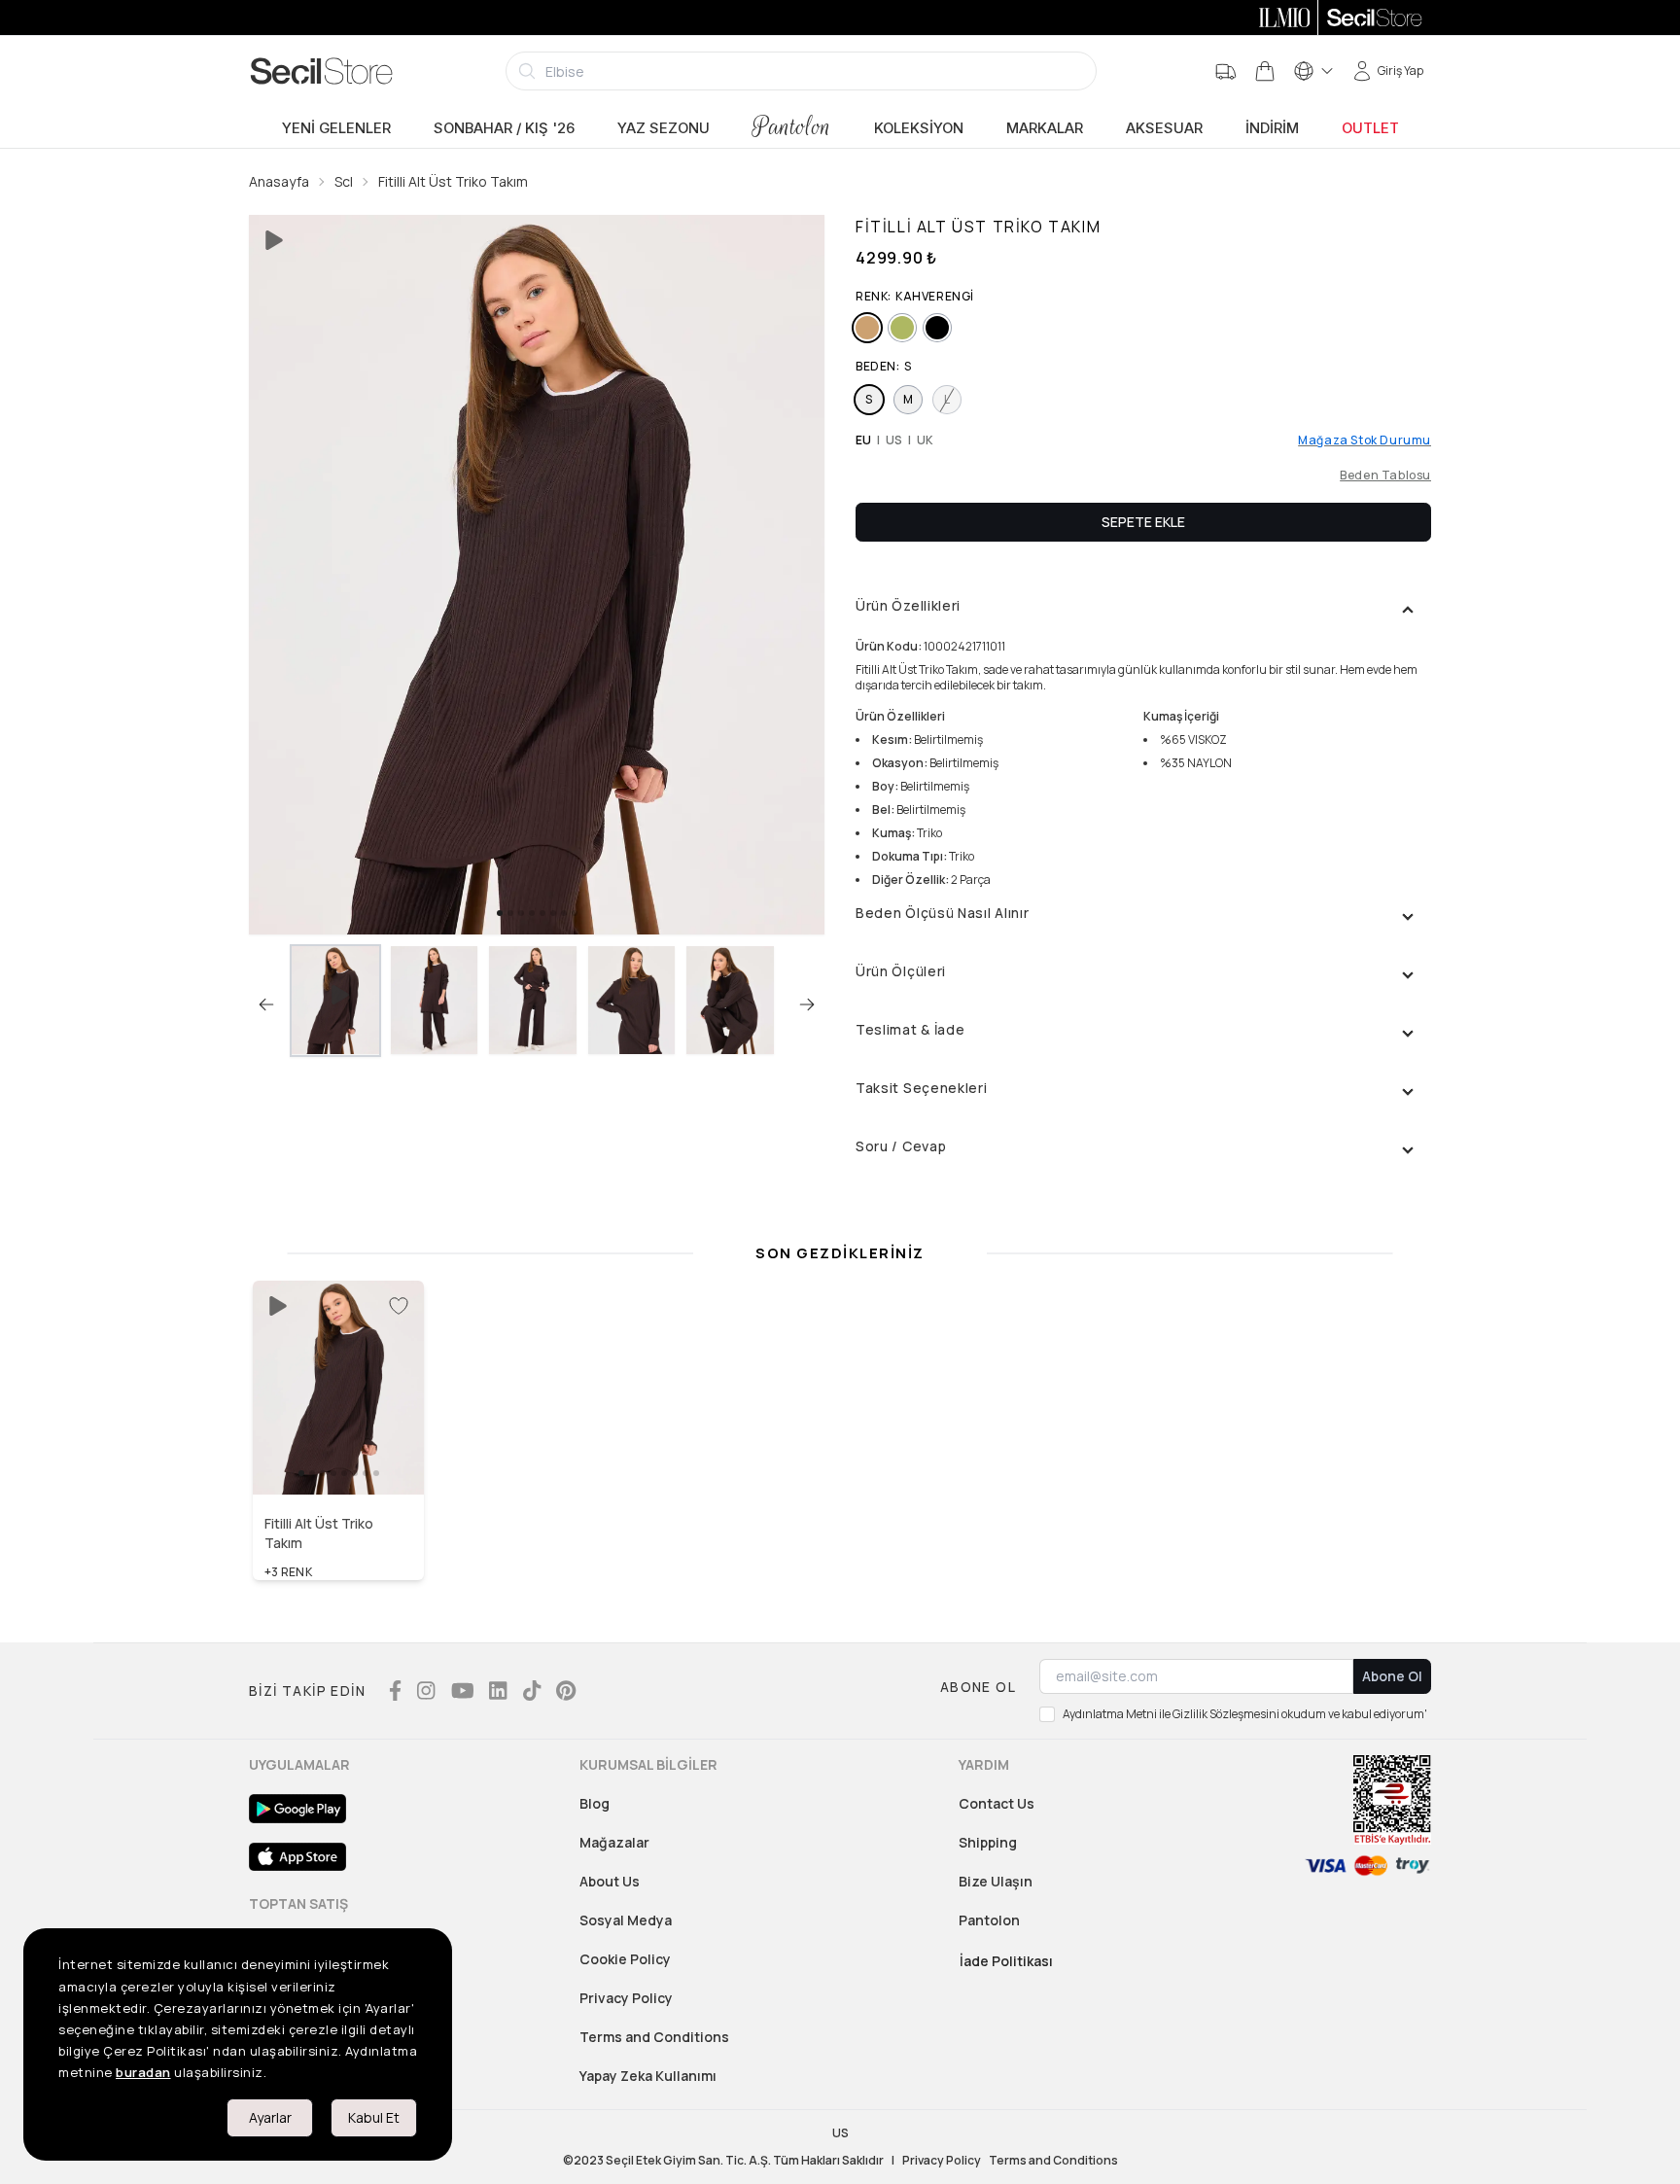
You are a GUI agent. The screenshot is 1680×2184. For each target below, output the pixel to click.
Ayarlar (270, 2117)
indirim (1272, 128)
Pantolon (792, 127)
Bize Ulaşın (996, 1881)
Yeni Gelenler (336, 128)
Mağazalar (614, 1842)
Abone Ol (1392, 1676)
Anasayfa (279, 181)
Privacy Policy (626, 1998)
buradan (143, 2072)
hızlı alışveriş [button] (339, 1453)
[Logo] (322, 71)
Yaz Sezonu (664, 128)
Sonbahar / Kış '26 (504, 128)
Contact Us (997, 1803)
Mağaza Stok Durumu (1365, 440)
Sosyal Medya (626, 1920)
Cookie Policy (625, 1959)
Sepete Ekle (1143, 522)
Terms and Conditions (654, 2037)
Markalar (1045, 128)
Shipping (988, 1842)
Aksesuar (1164, 128)
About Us (610, 1881)
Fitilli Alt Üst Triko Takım (453, 181)
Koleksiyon (919, 128)
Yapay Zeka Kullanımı (648, 2076)
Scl (344, 181)
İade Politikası (1006, 1961)
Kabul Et (374, 2117)
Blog (595, 1803)
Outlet (1370, 128)
